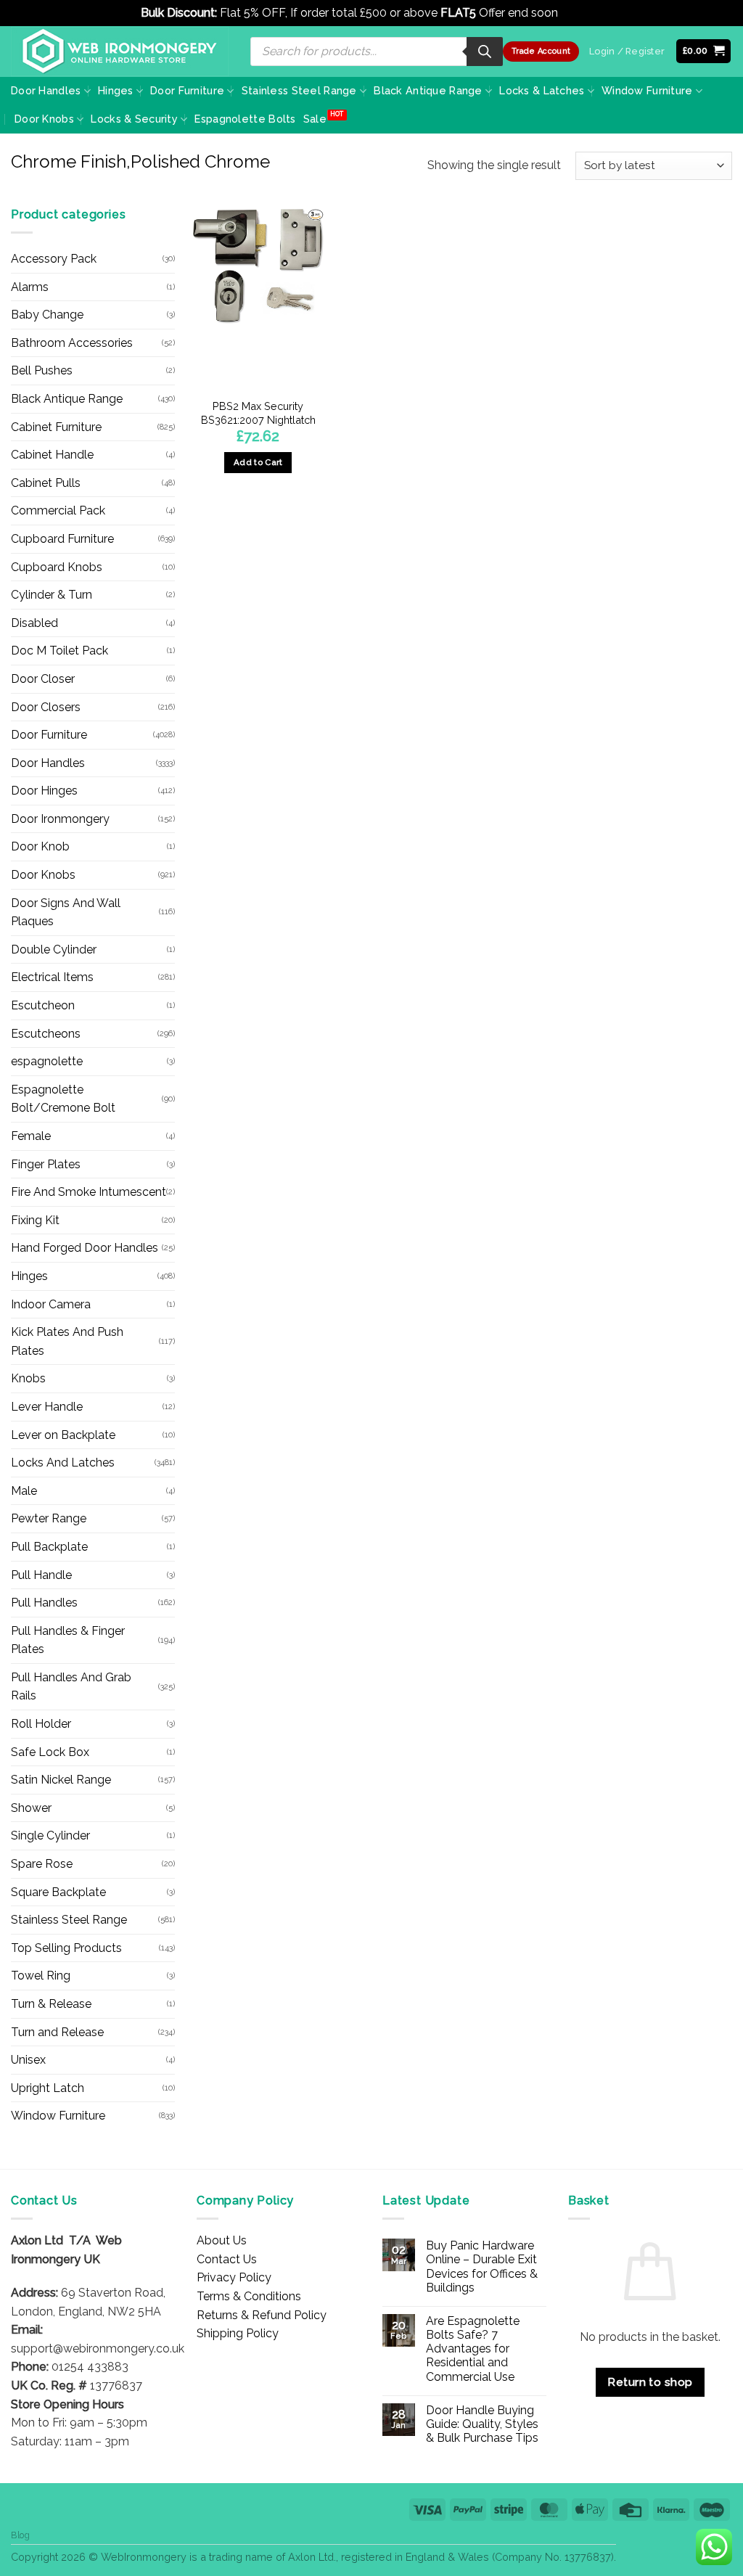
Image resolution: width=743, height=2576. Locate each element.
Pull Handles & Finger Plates (68, 1640)
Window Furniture (647, 90)
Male (24, 1491)
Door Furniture (187, 90)
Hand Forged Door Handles (85, 1248)
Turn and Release (57, 2032)
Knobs (28, 1378)
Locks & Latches (542, 90)
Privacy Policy (234, 2277)
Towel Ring (41, 1976)
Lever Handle (47, 1407)
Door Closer (43, 679)
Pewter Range (49, 1518)
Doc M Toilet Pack (59, 651)
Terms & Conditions (249, 2296)
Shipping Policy (238, 2333)
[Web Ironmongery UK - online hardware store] (120, 52)
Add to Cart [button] (258, 462)
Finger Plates (46, 1164)
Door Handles (46, 90)
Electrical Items (52, 977)
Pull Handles (44, 1603)
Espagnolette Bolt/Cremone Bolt (63, 1099)
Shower (31, 1808)
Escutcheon (43, 1005)
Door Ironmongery (60, 819)
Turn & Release (51, 2004)
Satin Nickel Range (61, 1780)
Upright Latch (48, 2088)
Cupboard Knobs (57, 567)
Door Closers (46, 707)
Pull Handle (41, 1575)
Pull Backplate (49, 1547)
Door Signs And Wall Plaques (66, 912)
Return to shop (650, 2382)
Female (31, 1136)
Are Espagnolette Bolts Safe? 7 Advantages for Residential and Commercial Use (473, 2349)
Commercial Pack (58, 510)
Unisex (28, 2060)
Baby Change (47, 315)
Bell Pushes (42, 370)
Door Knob (40, 846)
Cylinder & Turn (52, 595)
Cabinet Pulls (46, 483)
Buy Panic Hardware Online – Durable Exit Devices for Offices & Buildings (482, 2267)
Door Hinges (44, 791)
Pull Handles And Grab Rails (71, 1687)
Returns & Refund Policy (262, 2315)
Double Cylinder (54, 949)
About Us (222, 2240)
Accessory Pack (54, 259)
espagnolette (47, 1061)
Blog (20, 2535)
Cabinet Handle (52, 455)
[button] (704, 51)
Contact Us (227, 2259)
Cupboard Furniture (62, 539)
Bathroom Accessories (72, 343)
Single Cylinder (50, 1835)
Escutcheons (46, 1034)
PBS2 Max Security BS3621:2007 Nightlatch (258, 413)
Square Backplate (58, 1892)
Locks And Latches (63, 1463)
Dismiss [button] (582, 13)
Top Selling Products (66, 1948)
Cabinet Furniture (56, 427)
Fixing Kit (35, 1220)
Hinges (116, 90)
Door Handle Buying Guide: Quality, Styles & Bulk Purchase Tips (482, 2424)
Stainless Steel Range (299, 90)
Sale (315, 119)
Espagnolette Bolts (245, 119)
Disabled (34, 623)
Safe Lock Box (50, 1752)
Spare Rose (42, 1864)
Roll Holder (41, 1724)
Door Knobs (44, 119)
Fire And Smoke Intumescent (89, 1192)
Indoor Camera (51, 1304)
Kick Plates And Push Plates (67, 1341)
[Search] (485, 52)
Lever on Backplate (63, 1435)
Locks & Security (134, 119)
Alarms (30, 287)
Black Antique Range (428, 90)
